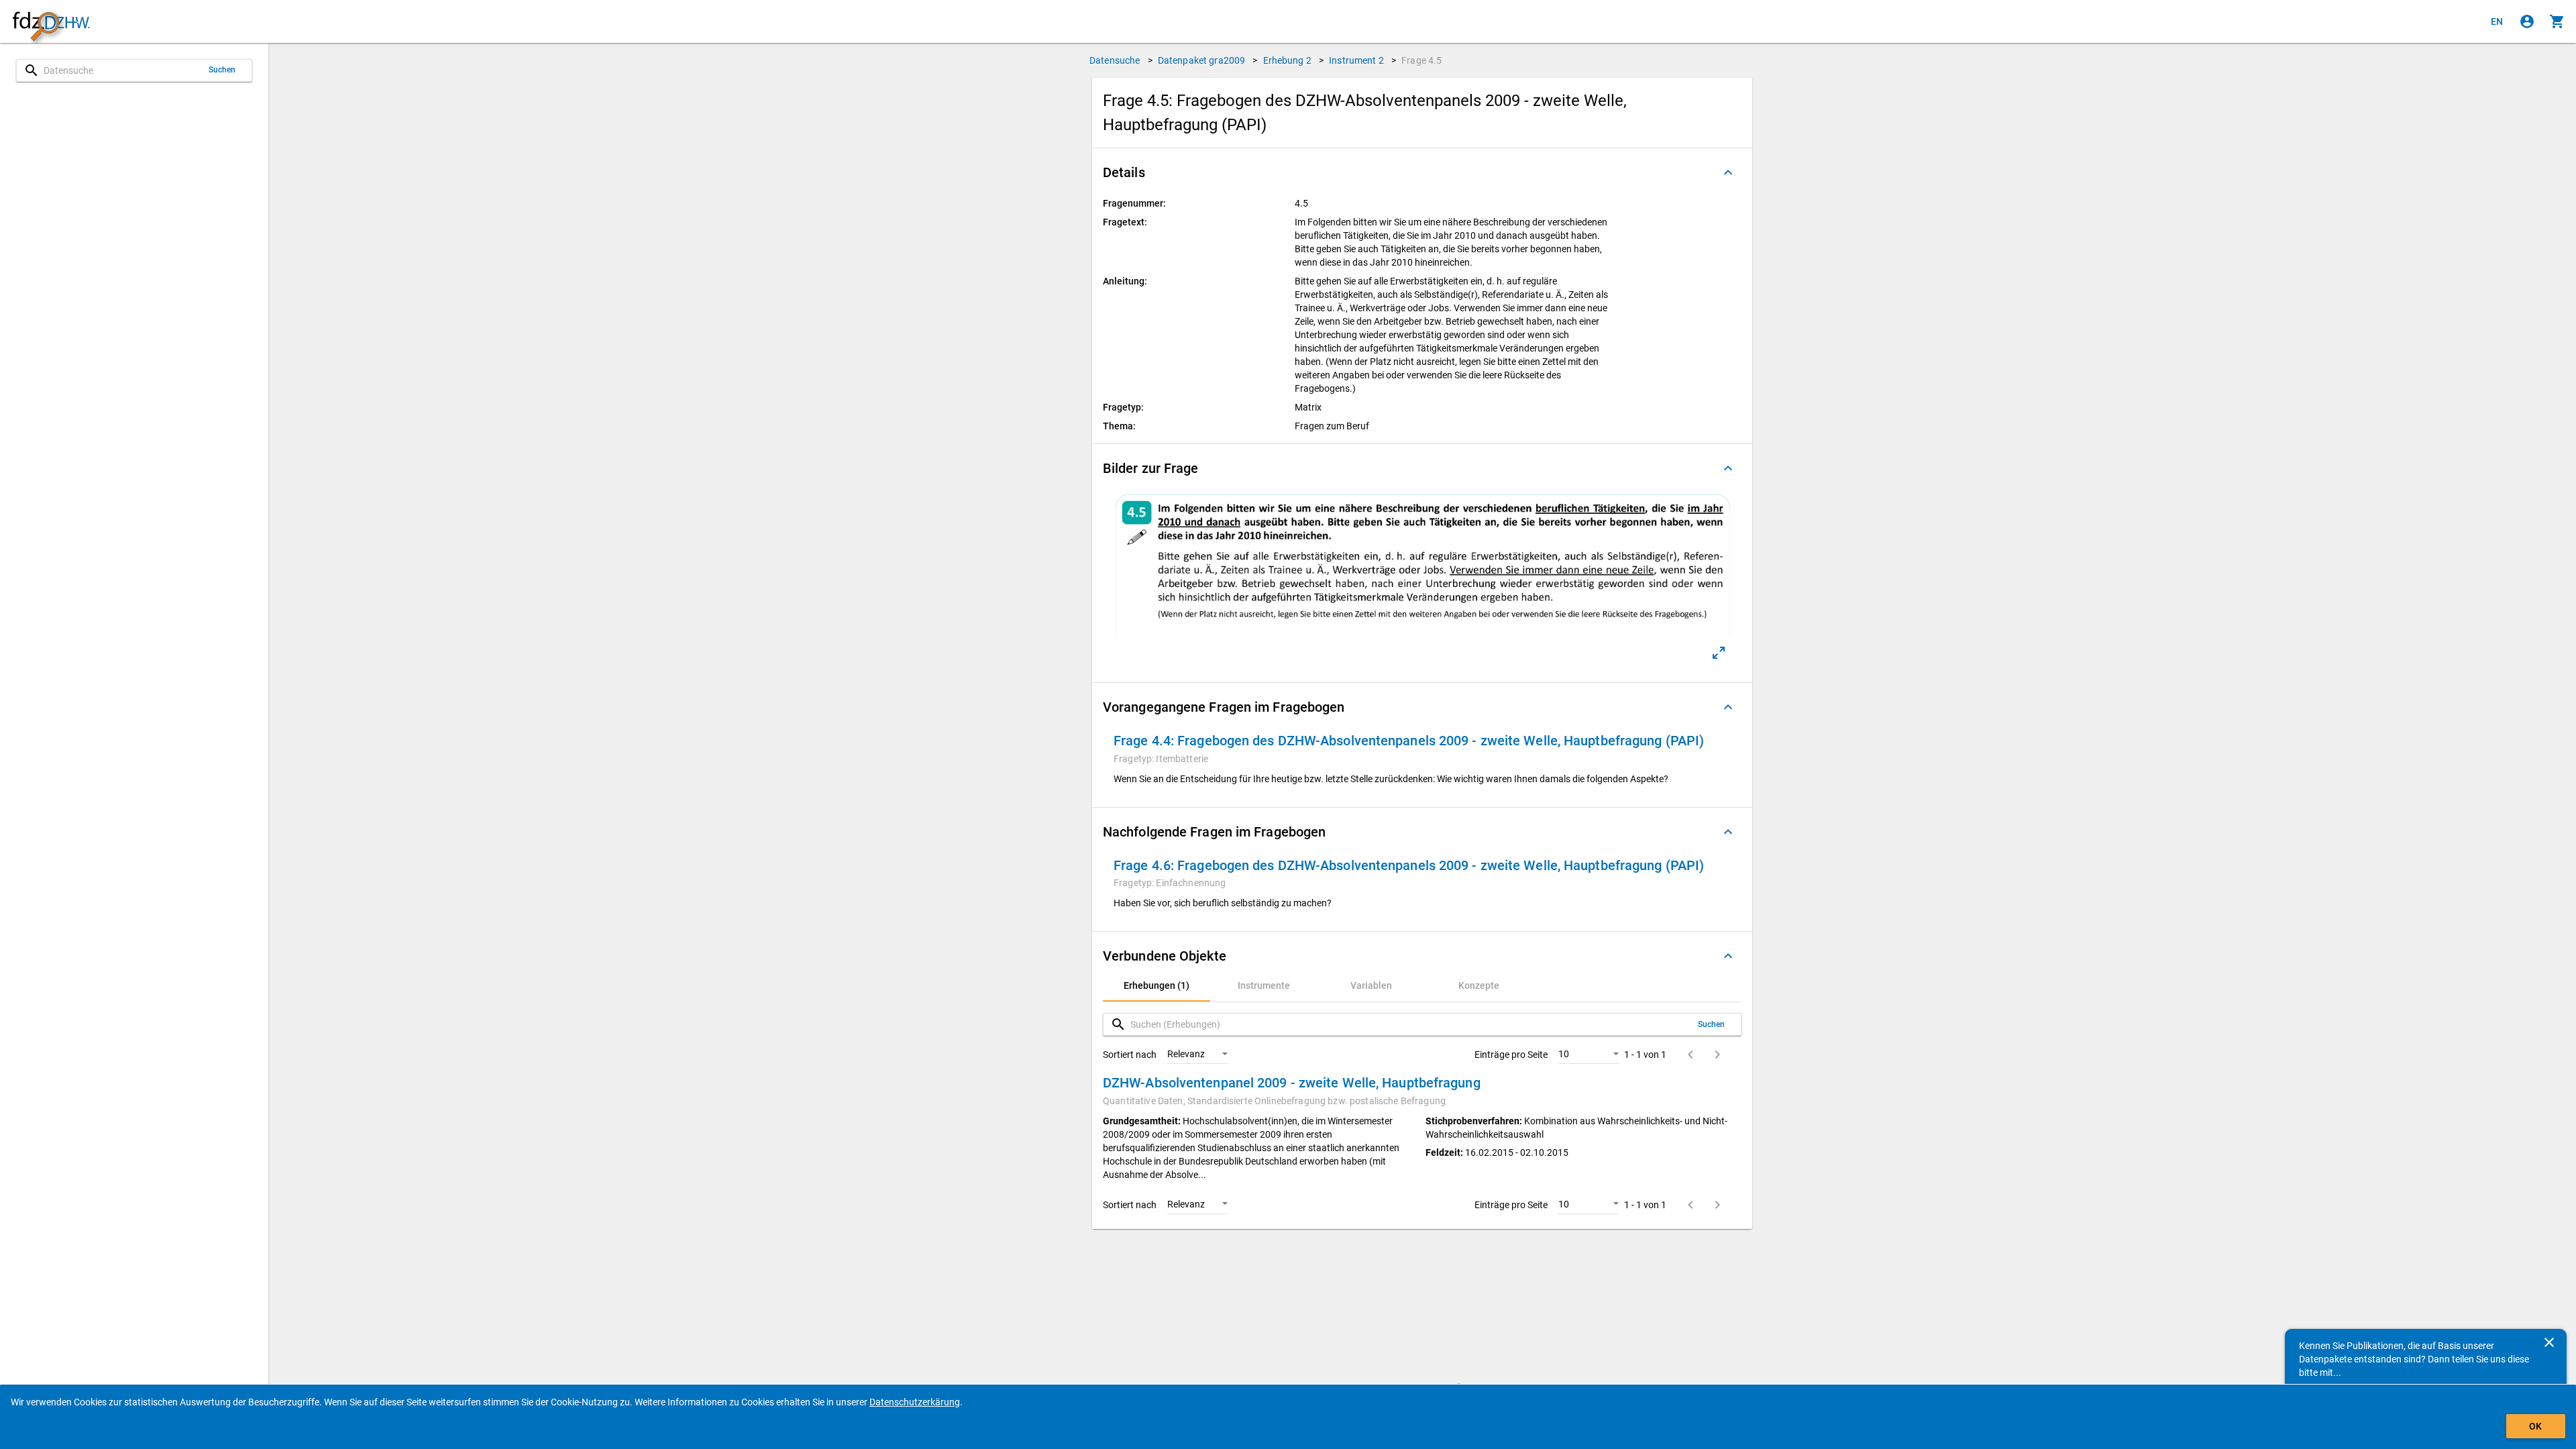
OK (2535, 1426)
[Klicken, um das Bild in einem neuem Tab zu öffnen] (1719, 653)
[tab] (1157, 985)
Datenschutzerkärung (915, 1402)
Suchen (222, 70)
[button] (1422, 172)
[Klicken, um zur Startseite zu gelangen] (51, 22)
